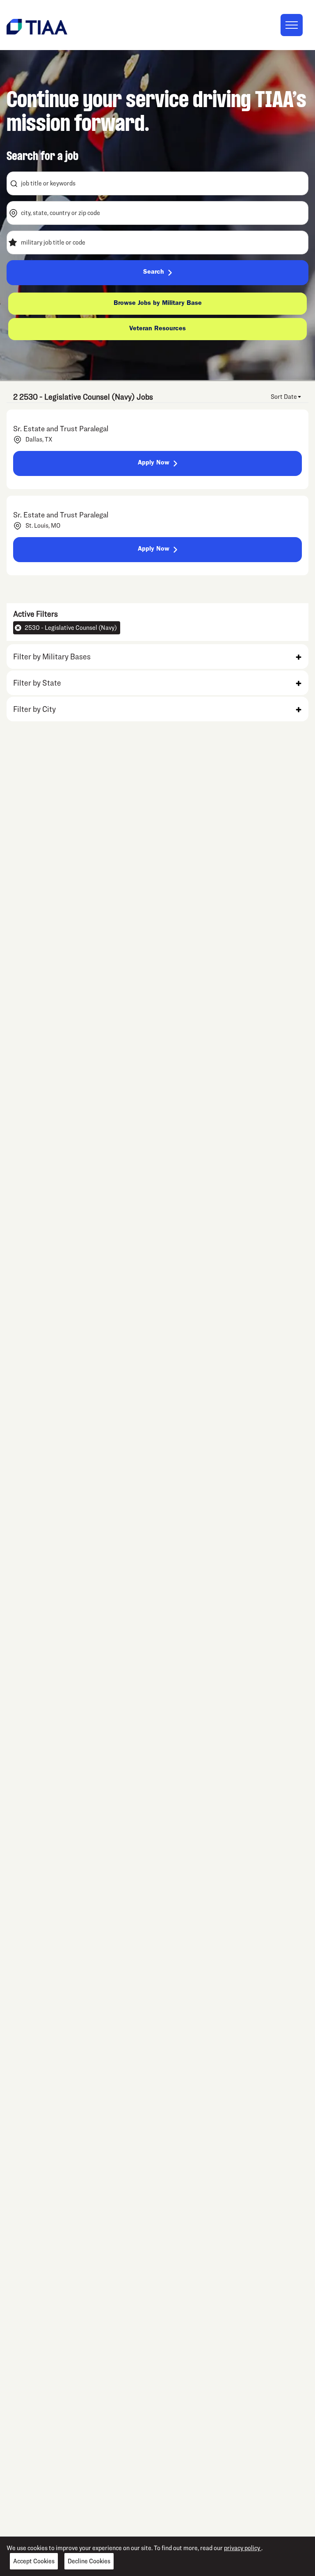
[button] (157, 657)
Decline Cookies (89, 2561)
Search (154, 272)
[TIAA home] (37, 26)
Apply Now (154, 463)
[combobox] (157, 183)
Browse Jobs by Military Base (158, 304)
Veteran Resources (157, 329)
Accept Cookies (34, 2561)
